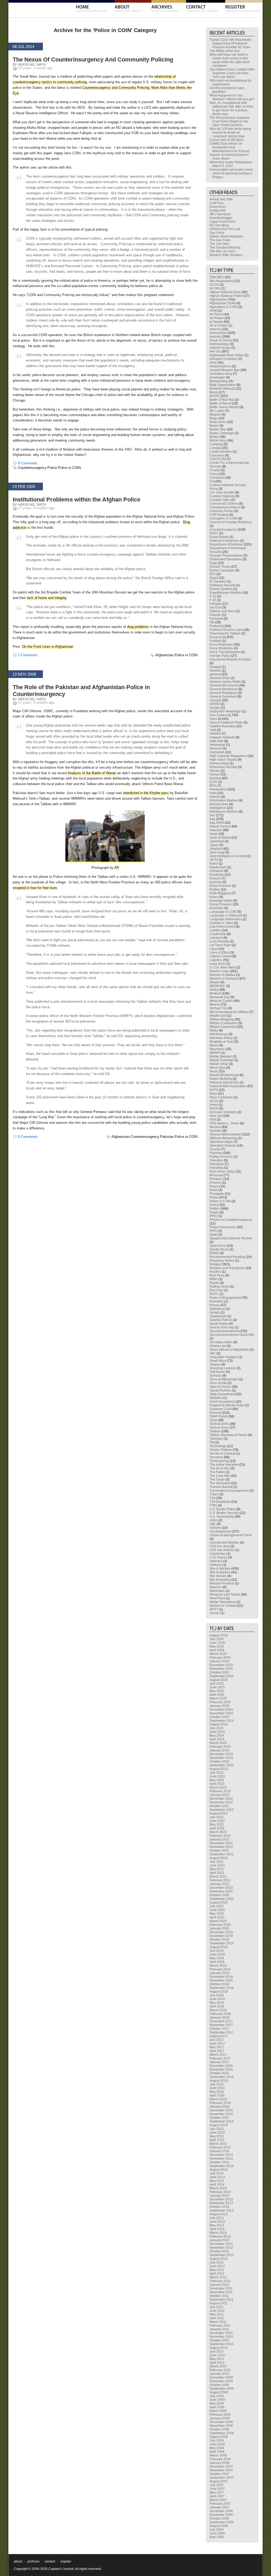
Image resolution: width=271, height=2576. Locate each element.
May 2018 (217, 2003)
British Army (218, 441)
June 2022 (217, 1821)
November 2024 (221, 1713)
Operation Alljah (221, 1142)
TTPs (213, 1505)
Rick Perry (217, 1275)
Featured (216, 626)
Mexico (215, 1005)
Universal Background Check (231, 1535)
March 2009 (218, 2411)
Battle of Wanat (220, 403)
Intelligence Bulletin (224, 812)
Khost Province (220, 886)
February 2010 (220, 2370)
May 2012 (217, 2270)
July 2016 (217, 2084)
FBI (212, 622)
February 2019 (220, 1969)
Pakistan (167, 1137)
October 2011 (219, 2296)
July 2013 (217, 2218)
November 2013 (221, 2203)
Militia (214, 1031)
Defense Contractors (224, 541)
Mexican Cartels (221, 1001)
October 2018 (219, 1984)
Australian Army (221, 374)
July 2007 (217, 2485)
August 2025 (219, 1680)
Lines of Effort (219, 953)
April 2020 (217, 1917)
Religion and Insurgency (227, 1268)
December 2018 (221, 1977)
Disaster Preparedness (226, 556)
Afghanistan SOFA (223, 303)
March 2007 (218, 2500)
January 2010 (220, 2374)
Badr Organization (223, 385)
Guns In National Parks (226, 723)
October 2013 (219, 2207)
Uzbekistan (218, 1554)
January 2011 (219, 2329)
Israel (214, 834)
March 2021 (218, 1877)
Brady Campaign (222, 433)
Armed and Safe (221, 199)
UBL (213, 1524)
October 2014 (219, 2162)
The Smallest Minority (225, 248)
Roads (214, 1283)
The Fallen (217, 1472)
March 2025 (218, 1698)
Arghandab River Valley (227, 355)
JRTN (214, 860)
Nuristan (216, 1131)
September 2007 (222, 2478)
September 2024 (222, 1721)
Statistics (216, 1398)
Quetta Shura (219, 1249)
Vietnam (216, 1565)
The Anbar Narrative (224, 1465)
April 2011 (217, 2318)
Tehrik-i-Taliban (221, 1450)
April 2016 (217, 2095)
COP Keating (219, 515)
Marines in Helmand (224, 979)
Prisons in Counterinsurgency (231, 1220)
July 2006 (217, 2530)
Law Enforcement (222, 927)
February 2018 (220, 2014)
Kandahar (217, 875)
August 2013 (219, 2214)
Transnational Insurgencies (229, 1491)
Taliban (215, 1431)
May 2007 (217, 2493)
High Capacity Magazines (228, 756)
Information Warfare (224, 800)
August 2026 (219, 1635)
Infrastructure (219, 804)
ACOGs (215, 288)
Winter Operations (223, 1602)
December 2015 (221, 2110)
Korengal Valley (221, 901)
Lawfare (215, 930)
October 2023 (219, 1762)
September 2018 (222, 1988)
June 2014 (217, 2177)
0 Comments (28, 1137)
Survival (215, 1413)
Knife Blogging (220, 893)
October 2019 (219, 1940)
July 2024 (217, 1728)
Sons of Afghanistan (224, 1379)
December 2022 (221, 1799)
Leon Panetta (219, 941)
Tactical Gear (219, 1428)
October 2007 (219, 2474)
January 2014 (220, 2196)
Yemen (215, 1613)
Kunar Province (221, 904)
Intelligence (218, 808)
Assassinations (220, 366)
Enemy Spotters (221, 589)
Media (214, 990)
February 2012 (220, 2281)
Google (215, 708)
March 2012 (218, 2277)
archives (33, 2561)
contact (50, 2561)
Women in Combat (223, 1606)
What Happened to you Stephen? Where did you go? (232, 97)
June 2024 (217, 1732)
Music (214, 1071)
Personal (216, 1175)
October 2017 (219, 2029)
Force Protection (221, 648)
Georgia (215, 700)
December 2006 (221, 2511)
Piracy (214, 1186)
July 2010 (217, 2352)
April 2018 (217, 2006)
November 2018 (221, 1980)
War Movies (218, 1576)
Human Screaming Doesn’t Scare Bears (229, 157)
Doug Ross (218, 207)
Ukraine (215, 1528)
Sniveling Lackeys (223, 1368)
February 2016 (220, 2103)
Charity (215, 470)
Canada (215, 448)
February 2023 (220, 1791)
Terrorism (216, 1457)
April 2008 (217, 2452)
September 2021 (222, 1854)
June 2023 (217, 1776)
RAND (214, 1253)
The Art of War (220, 1468)
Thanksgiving (219, 1461)
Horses (215, 771)
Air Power (217, 318)
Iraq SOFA (217, 823)
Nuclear (215, 1127)
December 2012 (221, 2244)
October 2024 (219, 1717)
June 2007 (217, 2489)
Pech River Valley (222, 1172)
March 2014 (218, 2188)
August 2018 (219, 1992)
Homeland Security (223, 767)
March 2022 (218, 1832)
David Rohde (219, 537)
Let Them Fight (220, 945)
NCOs (214, 1101)
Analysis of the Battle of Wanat (92, 773)
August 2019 (219, 1947)
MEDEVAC (217, 986)
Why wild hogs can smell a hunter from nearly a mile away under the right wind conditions (229, 60)
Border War (218, 429)
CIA (212, 481)
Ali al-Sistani (219, 325)
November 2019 (221, 1936)
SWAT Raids (219, 1416)
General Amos (220, 678)
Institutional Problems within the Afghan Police (76, 499)
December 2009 (221, 2377)
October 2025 (219, 1672)
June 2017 (217, 2044)
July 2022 (217, 1817)
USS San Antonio (222, 1550)
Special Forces (220, 1387)
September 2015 (222, 2121)
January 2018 (220, 2018)
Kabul (214, 864)
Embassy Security (222, 585)
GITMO (215, 704)
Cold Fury (217, 203)
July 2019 (217, 1951)
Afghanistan (164, 655)
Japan (214, 845)
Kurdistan (216, 908)
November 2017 (221, 2025)
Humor (214, 774)
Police (52, 468)
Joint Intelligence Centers (228, 856)
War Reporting (220, 1580)
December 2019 (221, 1932)
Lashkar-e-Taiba (221, 923)
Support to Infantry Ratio (227, 1405)
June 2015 (217, 2133)
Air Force (216, 314)
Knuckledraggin (221, 218)
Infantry (215, 797)
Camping (216, 444)
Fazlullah (216, 619)
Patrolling (216, 1168)
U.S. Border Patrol (223, 1509)
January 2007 (220, 2507)
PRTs (213, 1231)
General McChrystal (224, 685)
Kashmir (216, 882)
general (215, 674)
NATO (214, 1090)
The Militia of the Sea (225, 51)
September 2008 (222, 2433)
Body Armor (218, 422)
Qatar (214, 1235)
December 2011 (221, 2288)
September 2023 (222, 1765)
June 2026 (217, 1643)
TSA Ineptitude (220, 1502)
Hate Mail (216, 741)
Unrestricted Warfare (224, 1543)
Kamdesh (216, 871)
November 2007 (221, 2470)
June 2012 (217, 2266)
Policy (214, 1205)
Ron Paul (216, 1290)
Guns (213, 719)
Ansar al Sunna (221, 340)
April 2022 (217, 1828)
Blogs (214, 418)
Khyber (215, 890)
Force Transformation (225, 652)
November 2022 (221, 1802)
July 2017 (217, 2040)
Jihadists (216, 849)
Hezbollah (217, 752)
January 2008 (220, 2463)
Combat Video (220, 500)
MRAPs (215, 1053)
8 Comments (28, 463)
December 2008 (221, 2422)
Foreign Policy (220, 656)
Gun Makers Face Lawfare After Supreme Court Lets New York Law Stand (232, 73)
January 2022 (220, 1839)
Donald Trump (220, 567)
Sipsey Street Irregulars (226, 236)
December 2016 (221, 2066)
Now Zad (216, 1116)
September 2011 (222, 2300)
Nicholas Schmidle (223, 1112)
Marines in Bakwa (222, 975)
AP (117, 868)
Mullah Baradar (221, 1056)
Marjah (215, 982)
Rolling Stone (219, 1287)
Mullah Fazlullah (222, 1060)
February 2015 (220, 2147)
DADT (214, 533)
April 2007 (217, 2496)
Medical (215, 993)
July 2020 (217, 1906)
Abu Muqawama (221, 281)
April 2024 (217, 1739)
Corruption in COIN (223, 518)
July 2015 (217, 2129)
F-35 (213, 600)
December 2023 (221, 1754)
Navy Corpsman (221, 1097)
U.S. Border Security (224, 1513)
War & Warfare (220, 1569)
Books (214, 426)
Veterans (216, 1561)
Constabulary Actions (225, 507)
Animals (215, 337)
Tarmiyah (216, 1439)
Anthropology (219, 344)
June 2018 (217, 1999)
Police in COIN (69, 468)
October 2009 (219, 2385)
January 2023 (220, 1795)
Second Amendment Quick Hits (232, 1335)
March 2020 (218, 1921)
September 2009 (222, 2389)
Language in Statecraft (226, 915)
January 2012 (220, 2285)
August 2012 (219, 2259)
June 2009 (217, 2400)
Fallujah (215, 604)
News (214, 1105)
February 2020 (220, 1925)
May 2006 (217, 2537)
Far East (216, 607)
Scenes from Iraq (222, 1327)
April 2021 (217, 1873)
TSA (213, 1498)
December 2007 (221, 2467)
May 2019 (217, 1958)
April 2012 (217, 2274)
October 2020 (219, 1895)
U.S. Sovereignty (222, 1517)
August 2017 (219, 2036)
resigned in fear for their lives (35, 888)
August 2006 (219, 2526)
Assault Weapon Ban (225, 370)
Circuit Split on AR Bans (227, 140)
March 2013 (218, 2233)
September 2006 (222, 2522)
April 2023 (217, 1784)
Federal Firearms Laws (226, 630)
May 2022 (217, 1825)
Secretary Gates (221, 1342)
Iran (212, 815)
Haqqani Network (222, 737)
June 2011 (217, 2311)
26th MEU (217, 277)
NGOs (214, 1108)
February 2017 (220, 2058)
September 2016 (222, 2077)
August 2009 (219, 2392)
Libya (214, 949)
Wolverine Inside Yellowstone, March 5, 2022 (231, 164)
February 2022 (220, 1836)
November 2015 (221, 2114)
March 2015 (218, 2144)
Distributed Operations (226, 559)
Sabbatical (217, 1309)
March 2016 (218, 2099)
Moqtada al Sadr (222, 1042)
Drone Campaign (222, 570)
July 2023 (217, 1773)
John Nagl (217, 852)
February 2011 (220, 2326)
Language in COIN (223, 912)
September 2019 (222, 1943)
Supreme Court (221, 1409)
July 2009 (217, 2396)
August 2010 (219, 2348)
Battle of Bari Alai (222, 400)
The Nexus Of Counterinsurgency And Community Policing (93, 60)
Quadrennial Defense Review (231, 1238)
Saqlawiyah (218, 1316)
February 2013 (220, 2236)
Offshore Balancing (223, 1138)
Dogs (213, 563)
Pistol (214, 1190)
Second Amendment (224, 1331)
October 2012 (219, 2251)
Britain (214, 437)
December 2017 (221, 2021)
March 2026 (218, 1654)
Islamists (216, 830)
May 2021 (217, 1869)
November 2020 (221, 1891)
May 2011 (217, 2314)
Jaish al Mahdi (220, 838)
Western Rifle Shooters (226, 255)
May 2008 (217, 2448)
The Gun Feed (220, 240)
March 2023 (218, 1787)
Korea (214, 897)
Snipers (215, 1364)
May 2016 (217, 2092)
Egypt (214, 578)
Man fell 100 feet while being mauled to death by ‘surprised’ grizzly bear (230, 133)
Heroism (216, 748)
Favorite (215, 615)
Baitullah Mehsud (222, 389)
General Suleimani (223, 697)
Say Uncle (217, 233)
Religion (216, 1264)
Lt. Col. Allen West (223, 967)
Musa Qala (217, 1068)
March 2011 (218, 2322)
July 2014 (217, 2173)
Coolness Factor (221, 511)
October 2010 (219, 2340)
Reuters (215, 1272)
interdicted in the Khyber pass (146, 793)
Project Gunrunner (223, 1227)
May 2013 (217, 2225)
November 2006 (221, 2515)
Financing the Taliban (225, 633)
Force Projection (221, 645)
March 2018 (218, 2010)
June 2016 (217, 2088)
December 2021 (221, 1843)
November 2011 (221, 2292)
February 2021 (220, 1880)
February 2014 (220, 2192)
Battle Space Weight (224, 407)
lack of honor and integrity (47, 598)
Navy (213, 1094)
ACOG (214, 285)
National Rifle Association (228, 1086)
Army (213, 363)
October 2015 (219, 2118)
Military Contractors (223, 1023)
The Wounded (220, 1483)
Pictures (215, 1183)
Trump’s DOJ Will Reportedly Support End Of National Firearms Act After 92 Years (230, 43)
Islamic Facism (220, 826)
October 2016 (219, 2073)
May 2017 (217, 2047)
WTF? (214, 1609)
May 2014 (217, 2181)
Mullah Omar (219, 1064)
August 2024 (219, 1724)
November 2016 (221, 2069)
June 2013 (217, 2222)
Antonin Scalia (220, 348)
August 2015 (219, 2125)
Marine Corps (219, 971)
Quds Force (218, 1246)
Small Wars (218, 1361)
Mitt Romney (219, 1034)
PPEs (214, 1216)
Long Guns (218, 964)
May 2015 (217, 2136)
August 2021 (219, 1858)
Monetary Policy (221, 1038)
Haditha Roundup (222, 726)
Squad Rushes (220, 1390)
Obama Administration (225, 1134)
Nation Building (221, 1079)
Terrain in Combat (222, 1454)
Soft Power (217, 1372)
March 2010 (218, 2366)
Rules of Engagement (225, 1298)
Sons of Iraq (218, 1383)
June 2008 (217, 2444)
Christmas (217, 478)
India (213, 793)
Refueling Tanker (222, 1261)
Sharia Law (218, 1346)
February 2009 (220, 2415)
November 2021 (221, 1847)
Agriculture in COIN (223, 307)
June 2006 (217, 2533)
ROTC (214, 1294)
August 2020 (219, 1903)
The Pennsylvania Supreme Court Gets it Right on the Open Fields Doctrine (230, 121)
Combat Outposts (222, 496)
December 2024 (221, 1710)
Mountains (217, 1049)
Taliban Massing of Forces (228, 1435)
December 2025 (221, 1665)
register (66, 2561)
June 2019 (217, 1954)
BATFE (214, 396)
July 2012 (217, 2262)
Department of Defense (226, 544)
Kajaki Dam (218, 867)
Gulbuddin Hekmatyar (225, 711)
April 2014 (217, 2185)
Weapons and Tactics (225, 1595)
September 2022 (222, 1810)
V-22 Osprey (218, 1557)
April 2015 (217, 2140)
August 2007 (219, 2481)
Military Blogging (222, 1019)
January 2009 (220, 2418)
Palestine (216, 1160)
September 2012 (222, 2255)
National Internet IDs (224, 1082)
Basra (214, 392)
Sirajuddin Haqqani (224, 1357)
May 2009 (217, 2403)
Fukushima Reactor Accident (230, 659)
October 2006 (219, 2518)
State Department (222, 1394)
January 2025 (220, 1706)
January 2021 (220, 1884)
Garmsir (215, 671)
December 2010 (221, 2333)
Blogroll (215, 415)
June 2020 (217, 1910)
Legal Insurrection (223, 222)
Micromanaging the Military (229, 1012)
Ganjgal (215, 667)
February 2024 (220, 1747)
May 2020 (217, 1914)
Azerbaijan (217, 377)
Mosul (214, 1045)
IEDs (213, 786)
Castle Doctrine (221, 452)
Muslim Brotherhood (224, 1075)
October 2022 (219, 1806)
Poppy (214, 1212)
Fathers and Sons (222, 611)
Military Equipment (223, 1027)
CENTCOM (218, 459)
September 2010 (222, 2344)
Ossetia (215, 1149)
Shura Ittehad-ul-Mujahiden (229, 1350)
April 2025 (217, 1695)
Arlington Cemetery (223, 359)
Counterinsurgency (32, 468)
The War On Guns (222, 251)
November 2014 (221, 2159)
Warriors (216, 1587)
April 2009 (217, 2407)
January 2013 (220, 2240)
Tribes (214, 1494)
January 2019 (220, 1973)
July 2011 (216, 2307)
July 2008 (217, 2441)
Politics (215, 1209)
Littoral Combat (221, 956)
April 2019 (217, 1962)
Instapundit (218, 210)
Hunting (215, 778)
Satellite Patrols (221, 1320)
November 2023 (221, 1758)
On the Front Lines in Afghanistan (48, 647)
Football (215, 641)
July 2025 (217, 1684)
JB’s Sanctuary (220, 214)
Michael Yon (218, 1008)
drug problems (138, 627)
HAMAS (215, 734)
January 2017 (220, 2062)
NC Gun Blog (219, 225)
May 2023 (217, 1780)
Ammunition (218, 333)
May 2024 (217, 1736)
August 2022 (219, 1813)
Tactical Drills (219, 1424)
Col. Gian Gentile (222, 492)
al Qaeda (216, 322)
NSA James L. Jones (224, 1123)
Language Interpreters (226, 919)
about (18, 2561)
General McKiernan (224, 689)
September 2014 (222, 2166)
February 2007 (220, 2504)
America (216, 329)
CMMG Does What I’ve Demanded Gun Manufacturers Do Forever (230, 147)
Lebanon (216, 938)
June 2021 (217, 1865)
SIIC (213, 1353)
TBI (212, 1442)
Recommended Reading (227, 1257)
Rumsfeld (216, 1301)
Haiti (213, 730)
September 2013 (222, 2210)
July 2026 (217, 1639)
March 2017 (218, 2055)
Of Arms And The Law (225, 229)
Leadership (218, 934)
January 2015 (220, 2151)
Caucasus (217, 455)
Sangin (215, 1313)
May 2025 (217, 1691)
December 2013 (221, 2199)
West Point (217, 1598)
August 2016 (219, 2081)
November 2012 (221, 2248)
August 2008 (219, 2437)
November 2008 (221, 2426)
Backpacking (219, 381)
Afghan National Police (226, 296)
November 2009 (221, 2381)
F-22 (213, 596)
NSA (213, 1120)
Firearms (216, 637)
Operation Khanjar (223, 1146)
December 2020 (221, 1888)
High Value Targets (223, 760)
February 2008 (220, 2459)
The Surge (217, 1479)
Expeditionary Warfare (226, 593)
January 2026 (220, 1661)
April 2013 (217, 2229)
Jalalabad (217, 841)
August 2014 (219, 2170)
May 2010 (217, 2359)
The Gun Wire (220, 244)
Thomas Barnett (221, 1487)
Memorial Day (220, 997)
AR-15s (215, 351)
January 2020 (220, 1928)
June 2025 (217, 1687)
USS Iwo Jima (220, 1546)
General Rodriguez (223, 693)
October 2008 (219, 2429)
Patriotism (217, 1164)
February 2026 (220, 1658)
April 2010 (217, 2363)
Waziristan (217, 1591)
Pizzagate (217, 1194)
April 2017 (217, 2051)
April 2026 (217, 1650)
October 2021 (219, 1851)
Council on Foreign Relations (231, 522)
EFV (213, 574)
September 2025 (222, 1676)
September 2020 (222, 1899)
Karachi (215, 878)
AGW (213, 311)
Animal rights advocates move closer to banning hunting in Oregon (231, 173)
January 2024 (220, 1750)
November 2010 (221, 2337)
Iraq (212, 819)
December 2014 (221, 2155)
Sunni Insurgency (222, 1402)
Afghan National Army (225, 292)
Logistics (216, 960)
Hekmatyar (217, 745)
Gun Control (218, 715)
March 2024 (218, 1743)
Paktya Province (221, 1157)
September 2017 (222, 2032)
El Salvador (218, 582)
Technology (218, 1446)
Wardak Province (222, 1583)
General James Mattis (225, 682)
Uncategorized (220, 1531)
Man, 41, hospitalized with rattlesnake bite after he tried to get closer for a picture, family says (231, 108)
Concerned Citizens (224, 504)
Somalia (216, 1376)
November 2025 (221, 1669)
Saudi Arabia (219, 1324)
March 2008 (218, 2455)
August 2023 (219, 1769)
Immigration (218, 789)
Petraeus (216, 1179)
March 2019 (218, 1966)
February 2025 (220, 1702)
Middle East (218, 1016)
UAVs (214, 1520)
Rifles (214, 1279)
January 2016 (220, 2107)
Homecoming (219, 763)
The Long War (220, 1476)
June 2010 (217, 2355)
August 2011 (219, 2303)
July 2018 (217, 1995)
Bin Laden (217, 411)
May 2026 (217, 1646)
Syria (213, 1420)
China (214, 474)
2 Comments (28, 655)
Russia (215, 1305)
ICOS (213, 782)
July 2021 (217, 1862)
